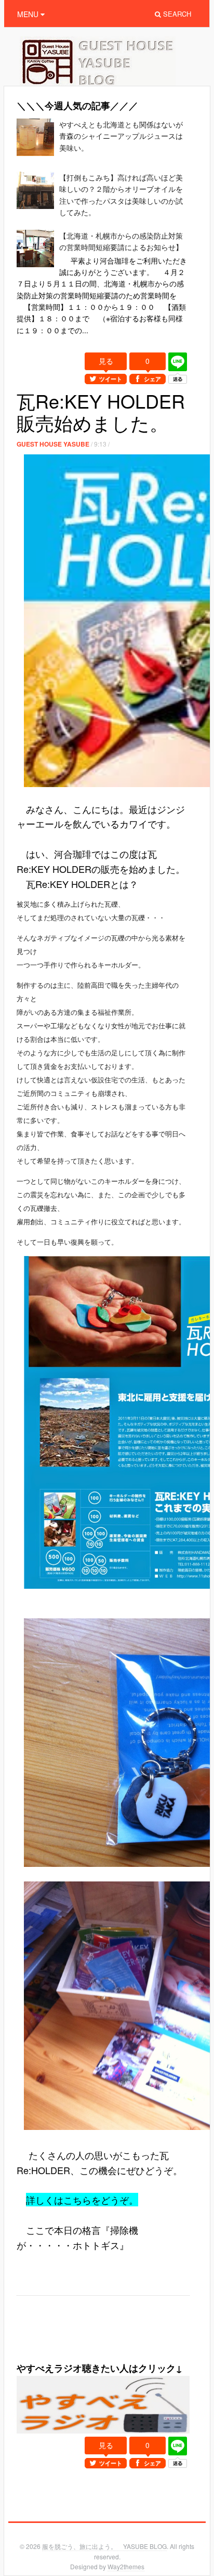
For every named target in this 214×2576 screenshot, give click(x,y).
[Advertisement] (115, 2345)
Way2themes (126, 2566)
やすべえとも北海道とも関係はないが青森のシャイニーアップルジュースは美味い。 (121, 136)
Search (176, 14)
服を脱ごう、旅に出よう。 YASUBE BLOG (104, 2546)
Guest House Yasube (53, 444)
